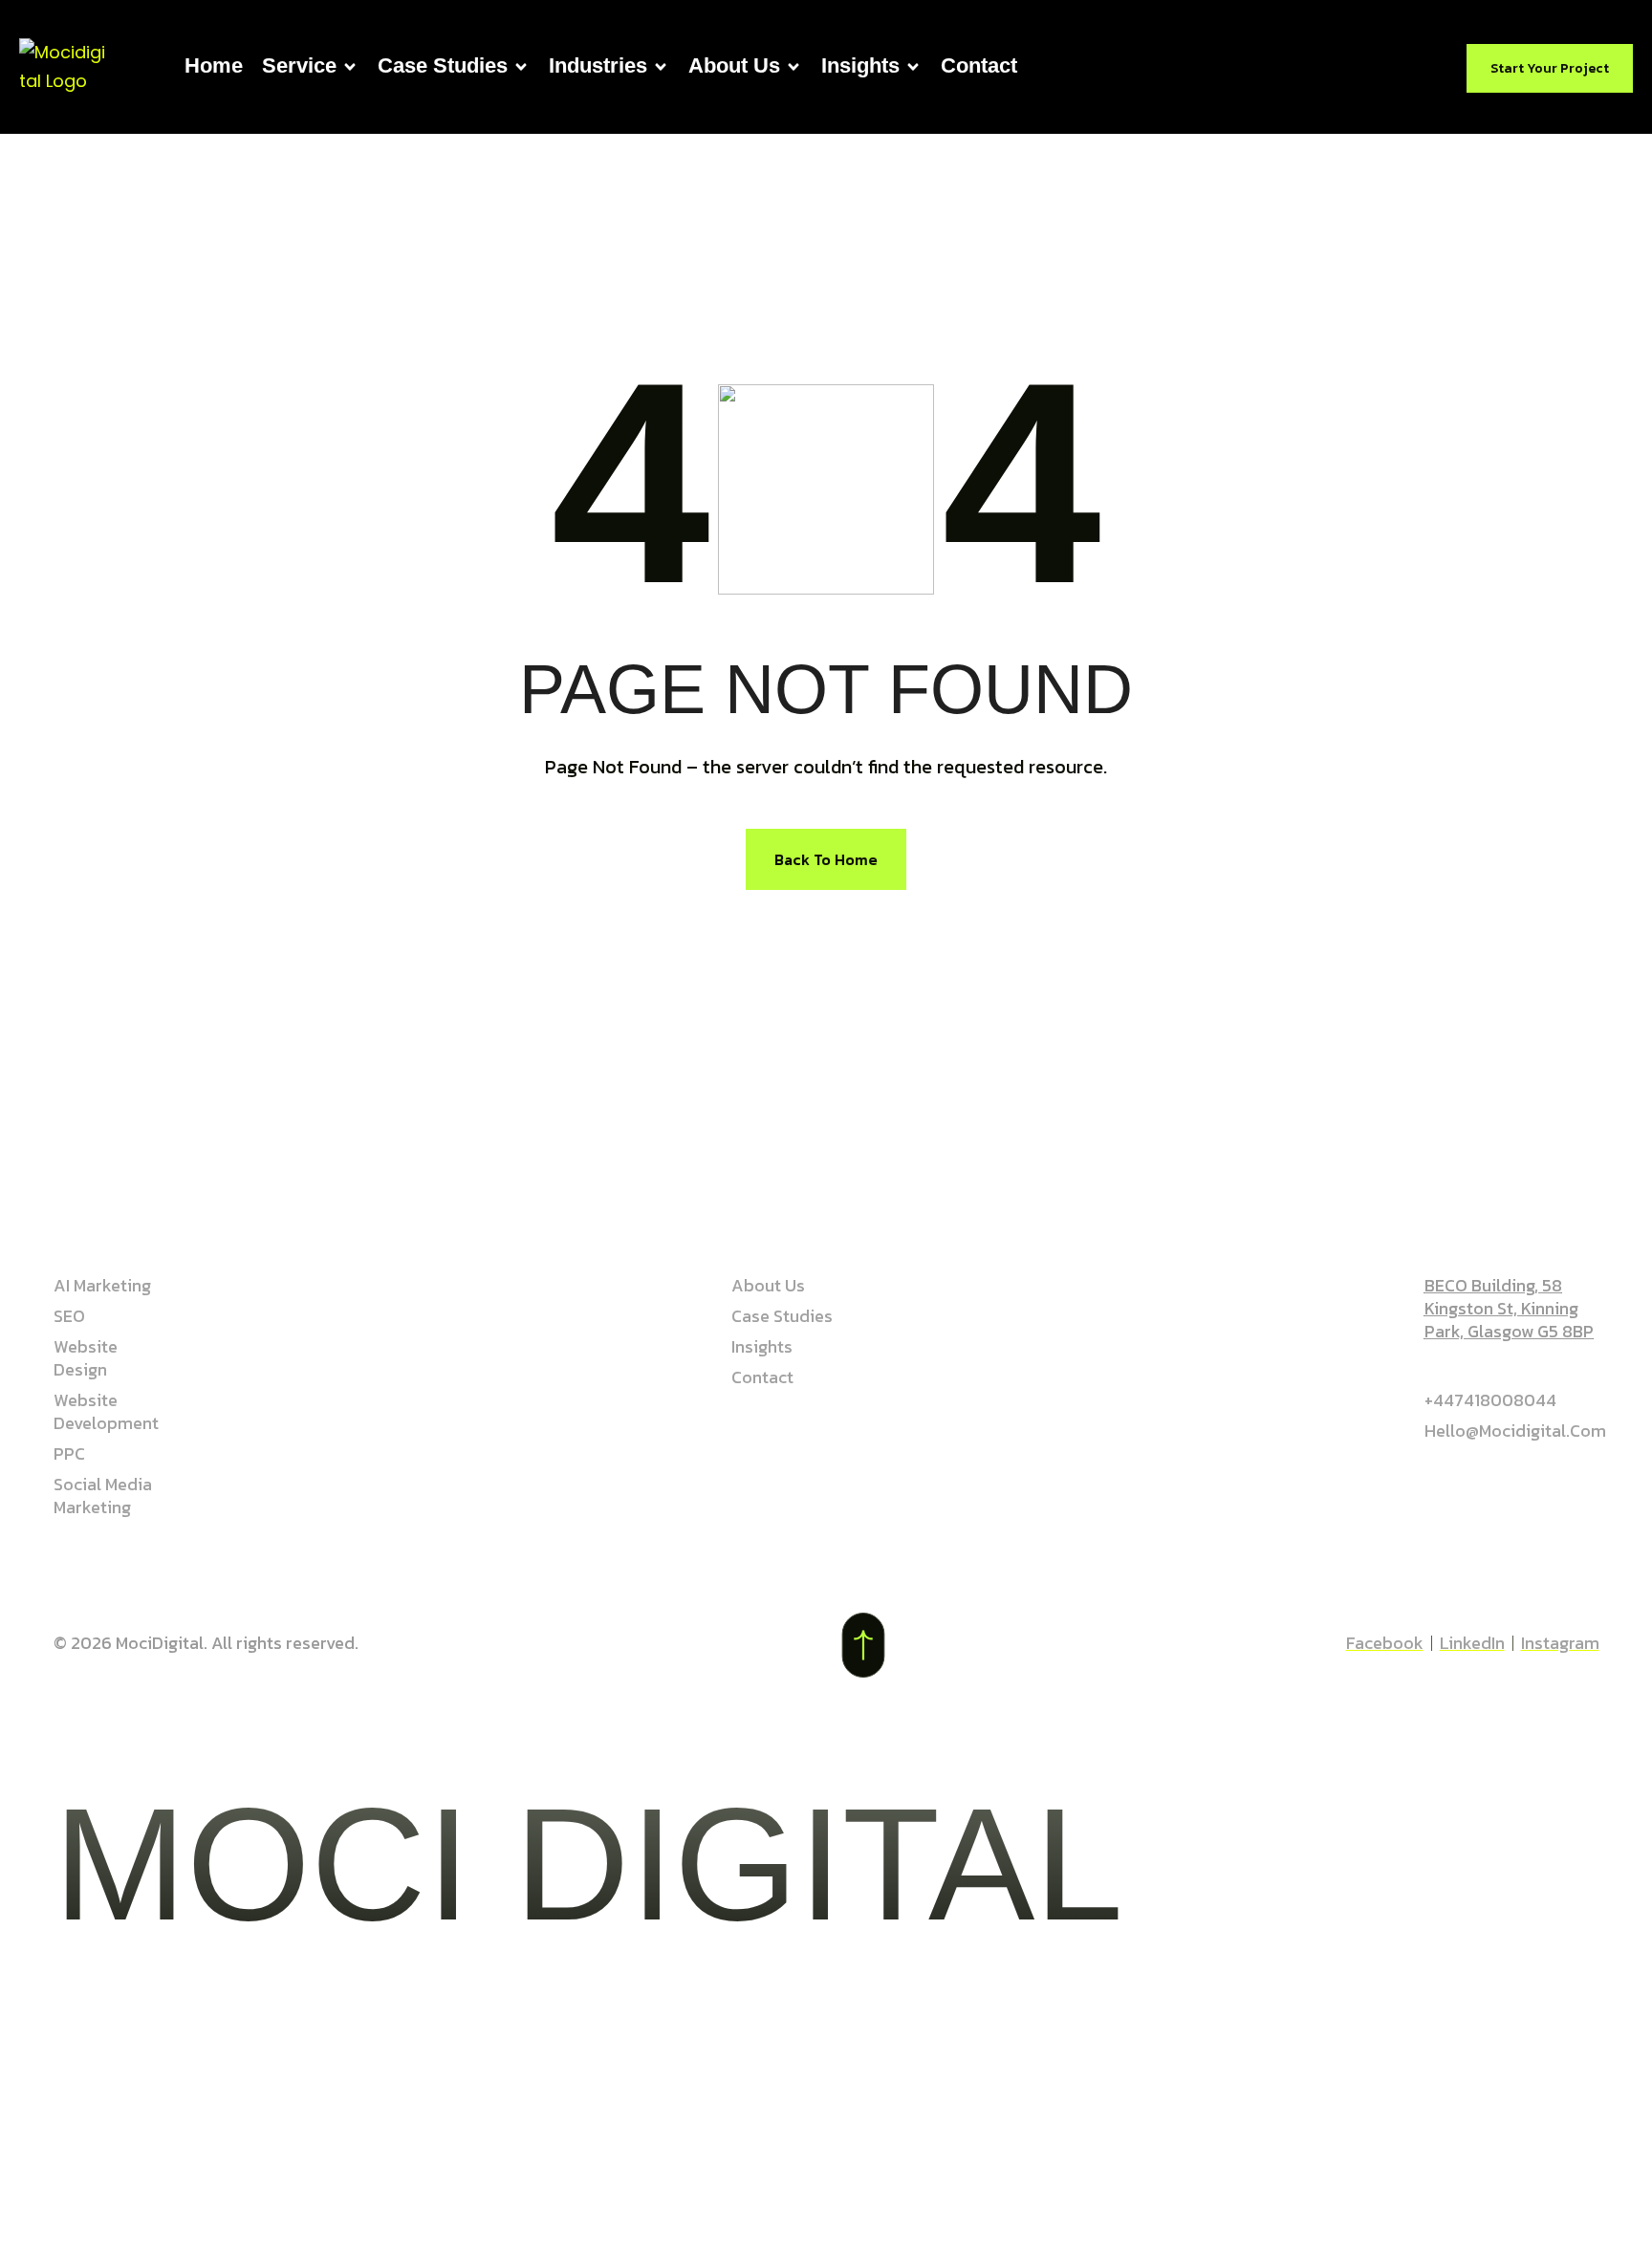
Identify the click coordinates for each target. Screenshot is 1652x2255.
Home (214, 65)
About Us (734, 65)
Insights (860, 65)
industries (598, 65)
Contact (979, 65)
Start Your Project (1550, 68)
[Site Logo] (63, 65)
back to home (826, 859)
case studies (443, 65)
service (299, 65)
